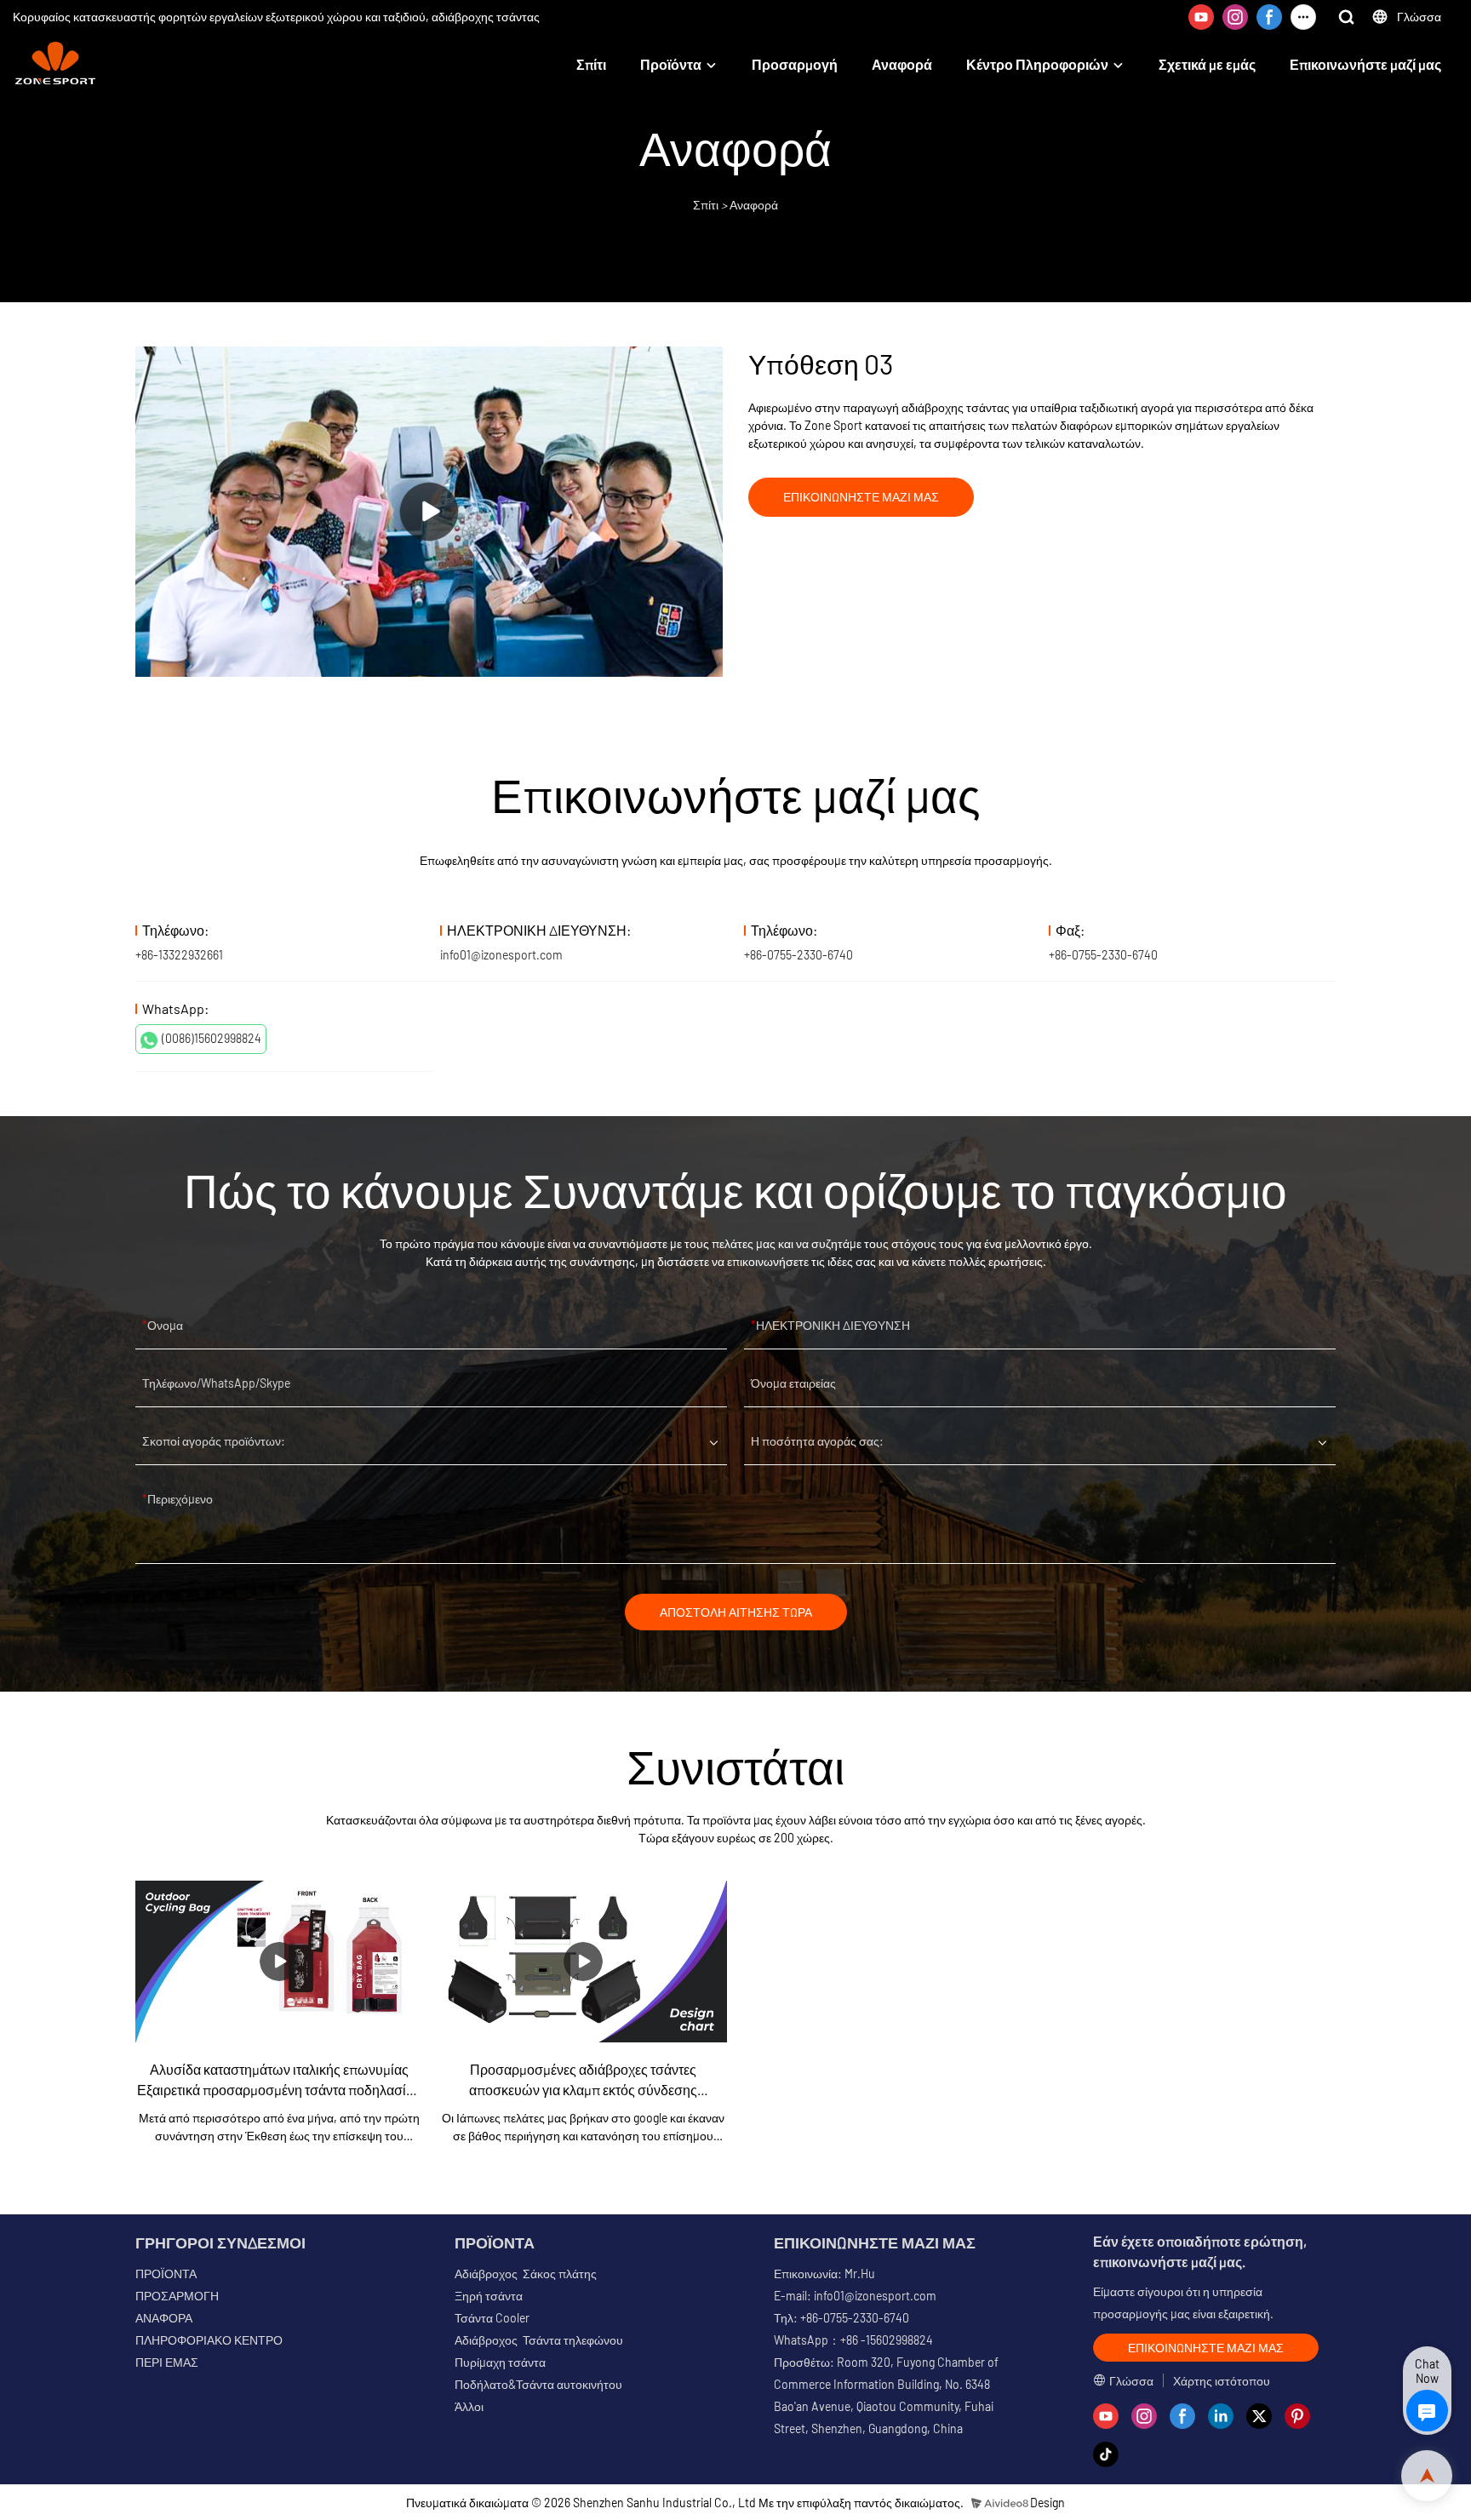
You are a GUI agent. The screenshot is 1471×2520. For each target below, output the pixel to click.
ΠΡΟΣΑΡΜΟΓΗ (177, 2296)
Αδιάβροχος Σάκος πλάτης (526, 2274)
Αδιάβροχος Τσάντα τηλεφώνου (539, 2340)
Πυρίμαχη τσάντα (500, 2362)
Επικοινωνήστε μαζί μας (1365, 64)
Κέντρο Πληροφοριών (1037, 64)
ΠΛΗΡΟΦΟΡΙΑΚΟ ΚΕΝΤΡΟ (209, 2340)
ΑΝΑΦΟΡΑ (164, 2318)
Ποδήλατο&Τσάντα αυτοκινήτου (538, 2384)
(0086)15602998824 (212, 1038)
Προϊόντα (671, 64)
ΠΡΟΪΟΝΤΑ (166, 2274)
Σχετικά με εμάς (1207, 64)
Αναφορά (902, 64)
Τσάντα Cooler (492, 2318)
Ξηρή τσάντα (489, 2296)
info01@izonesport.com (501, 955)
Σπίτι (591, 64)
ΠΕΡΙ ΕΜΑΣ (167, 2362)
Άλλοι (469, 2406)
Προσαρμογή (795, 64)
